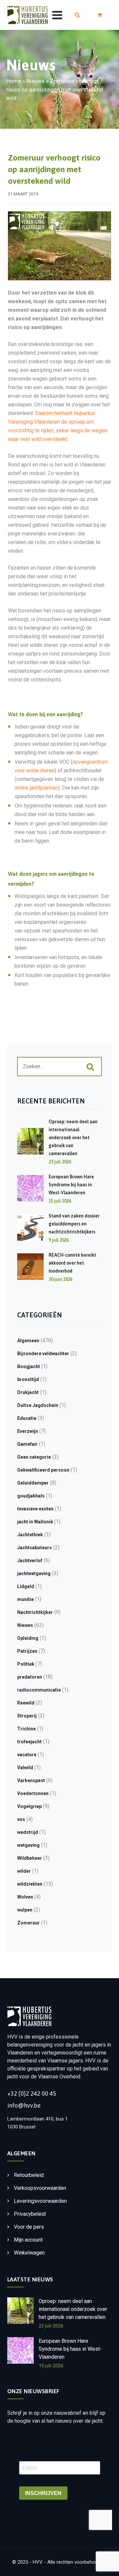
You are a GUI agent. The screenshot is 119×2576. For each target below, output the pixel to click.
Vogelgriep (29, 1806)
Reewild (26, 1703)
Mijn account (28, 2240)
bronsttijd (28, 1379)
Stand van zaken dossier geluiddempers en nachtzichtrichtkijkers (74, 1224)
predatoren (30, 1677)
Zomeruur (28, 1923)
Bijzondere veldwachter (43, 1354)
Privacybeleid (30, 2214)
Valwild (25, 1768)
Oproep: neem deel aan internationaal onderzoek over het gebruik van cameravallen (73, 1138)
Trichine (26, 1729)
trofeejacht (29, 1742)
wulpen (25, 1910)
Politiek (26, 1664)
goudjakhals (31, 1496)
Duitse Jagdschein (38, 1405)
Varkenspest (31, 1780)
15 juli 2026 (51, 2366)
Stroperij (27, 1716)
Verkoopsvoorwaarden (40, 2188)
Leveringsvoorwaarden (40, 2201)
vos (21, 1819)
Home (14, 81)
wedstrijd (28, 1832)
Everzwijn (28, 1431)
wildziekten (30, 1884)
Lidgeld (26, 1586)
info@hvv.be (24, 2105)
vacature (27, 1755)
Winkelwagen (29, 2253)
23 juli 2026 (51, 2326)
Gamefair (27, 1444)
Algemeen (28, 1341)
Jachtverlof (30, 1561)
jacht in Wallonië (35, 1522)
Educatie (27, 1418)
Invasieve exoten (35, 1509)
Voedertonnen (33, 1793)
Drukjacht (28, 1392)
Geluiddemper (33, 1483)
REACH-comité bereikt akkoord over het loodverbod (72, 1263)
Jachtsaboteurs (35, 1548)
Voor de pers (29, 2227)
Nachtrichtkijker (35, 1612)
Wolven (25, 1897)
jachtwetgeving (34, 1573)
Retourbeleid (29, 2175)
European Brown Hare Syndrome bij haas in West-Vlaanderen (71, 1185)
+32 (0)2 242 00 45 (32, 2093)
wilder (24, 1871)
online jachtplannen (36, 788)
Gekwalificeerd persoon (43, 1470)
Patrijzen (27, 1651)
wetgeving (28, 1845)
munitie (25, 1599)
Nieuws (36, 81)
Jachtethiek (30, 1535)
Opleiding (28, 1638)
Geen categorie (34, 1457)
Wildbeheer (30, 1858)
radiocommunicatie (39, 1690)
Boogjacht (29, 1366)
